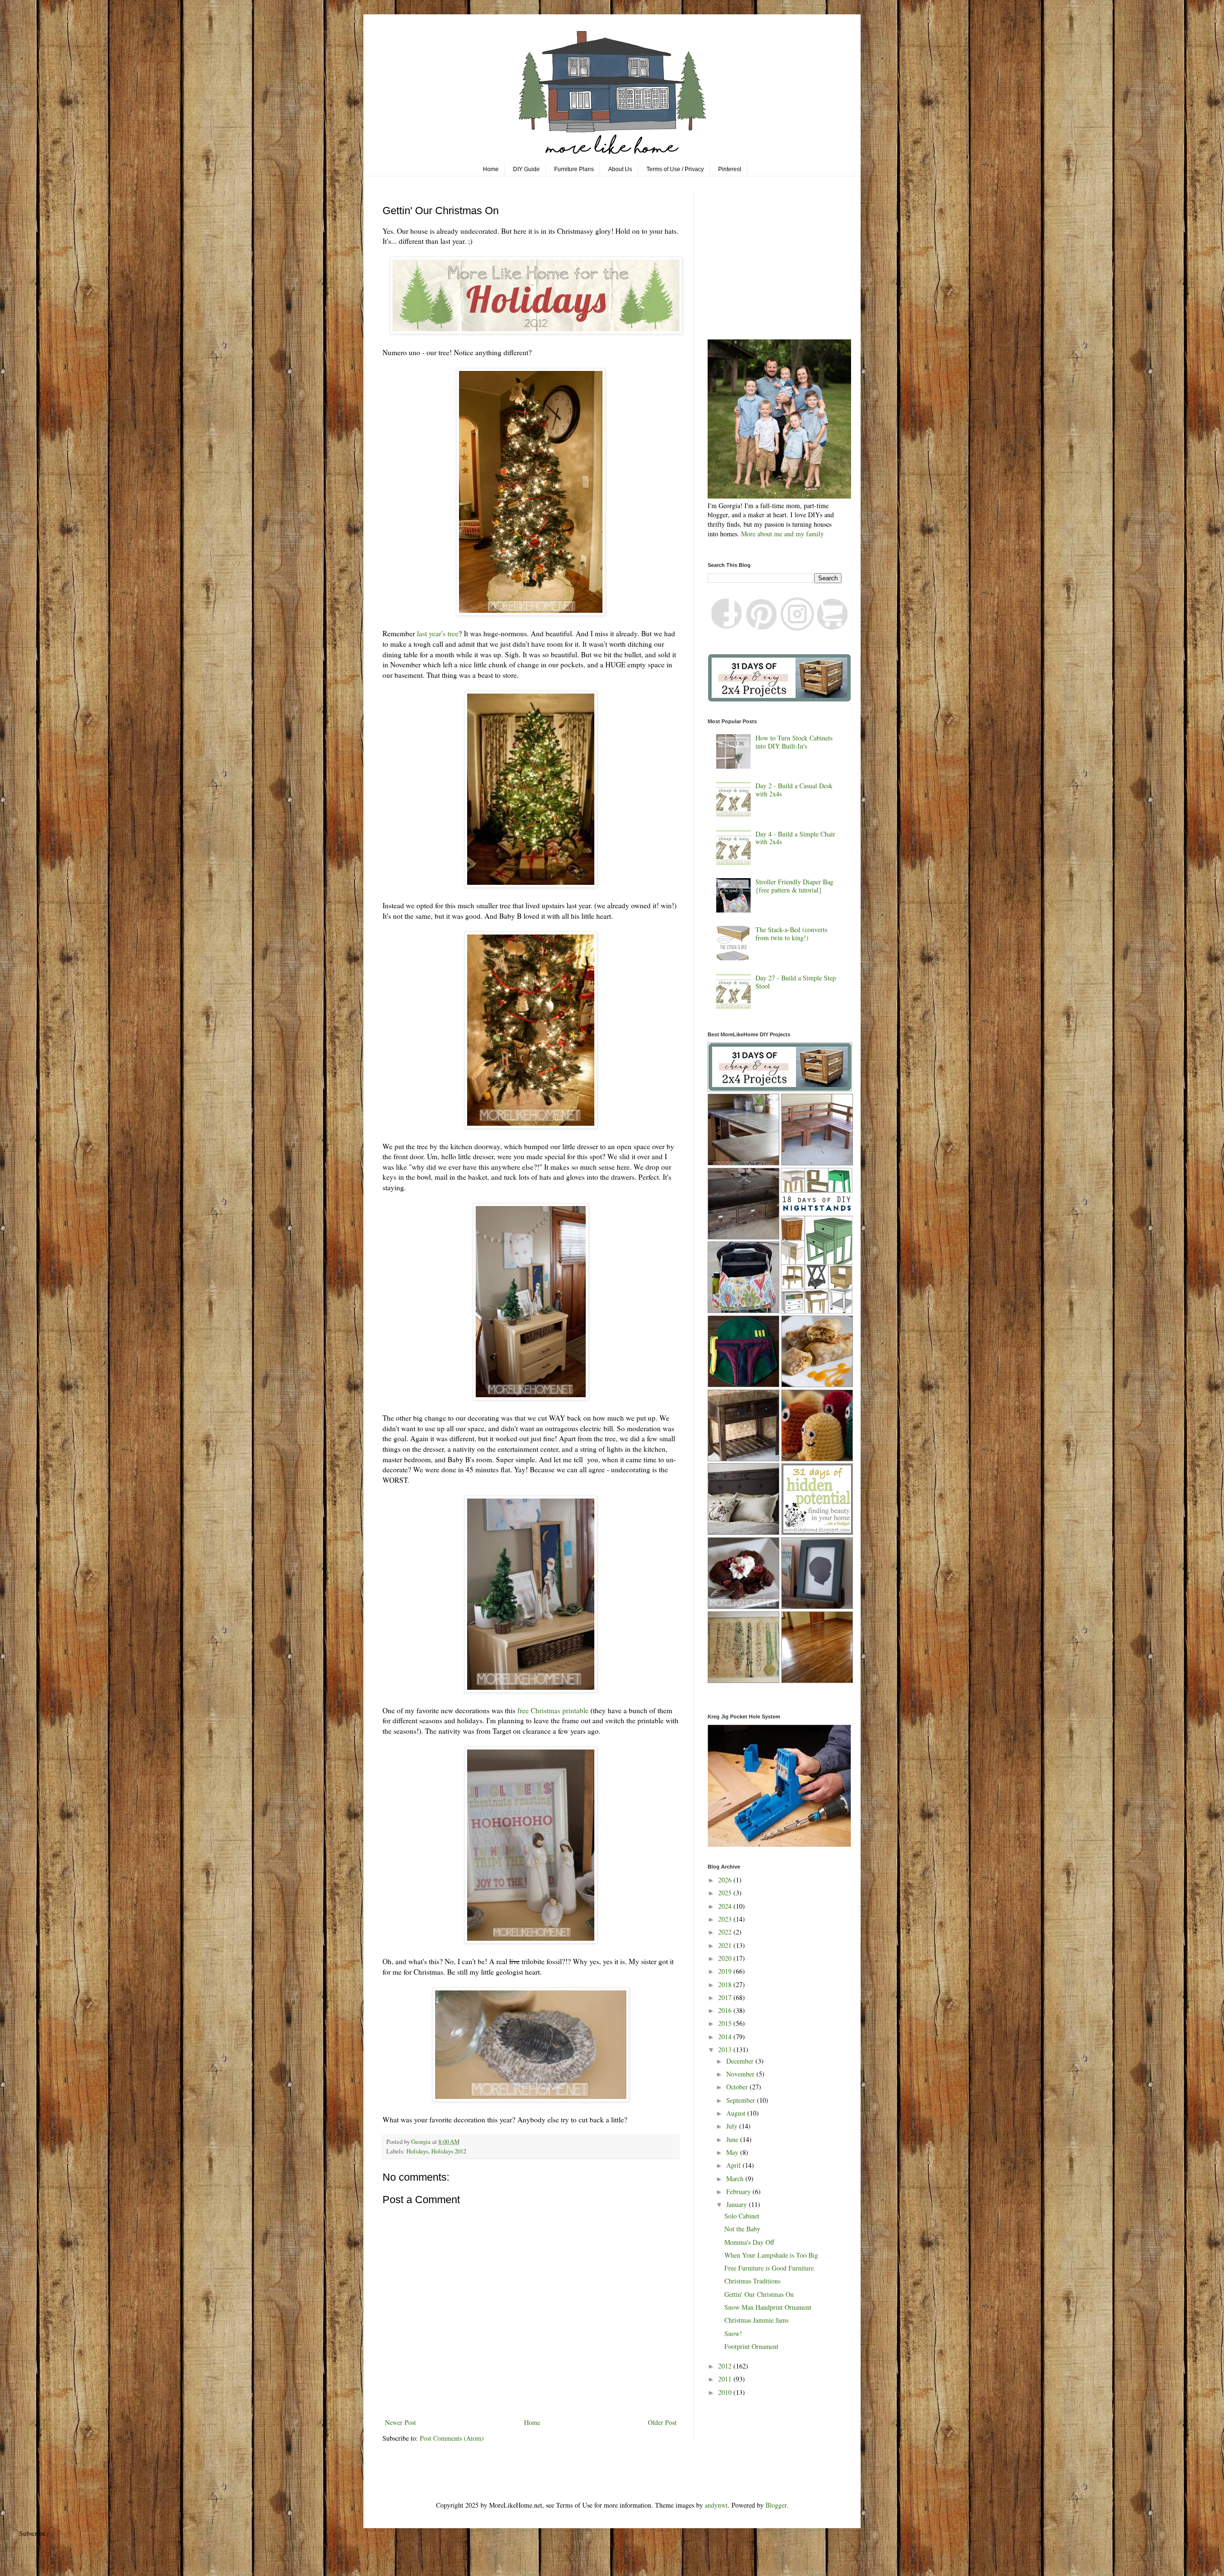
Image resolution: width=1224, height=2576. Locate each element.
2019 (726, 1971)
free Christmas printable (553, 1710)
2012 (726, 2366)
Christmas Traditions (752, 2281)
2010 (726, 2392)
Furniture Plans (574, 169)
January (738, 2204)
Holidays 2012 (449, 2151)
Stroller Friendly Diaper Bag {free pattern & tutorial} (794, 886)
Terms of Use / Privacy (675, 169)
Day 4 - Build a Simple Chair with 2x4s (795, 838)
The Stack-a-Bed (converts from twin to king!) (791, 934)
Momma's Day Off (749, 2242)
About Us (620, 169)
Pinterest (730, 169)
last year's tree (438, 633)
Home (491, 169)
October (738, 2087)
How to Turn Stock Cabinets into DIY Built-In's (794, 742)
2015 (726, 2023)
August (737, 2113)
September (742, 2100)
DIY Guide (526, 169)
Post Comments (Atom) (452, 2438)
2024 (726, 1906)
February (739, 2191)
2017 (726, 1997)
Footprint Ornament (751, 2346)
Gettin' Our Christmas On (759, 2294)
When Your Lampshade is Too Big (771, 2255)
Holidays (417, 2151)
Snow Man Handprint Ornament (768, 2307)
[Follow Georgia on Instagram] (797, 628)
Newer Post (400, 2422)
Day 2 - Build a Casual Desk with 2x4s (794, 790)
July (733, 2126)
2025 (726, 1893)
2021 (726, 1945)
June (733, 2139)
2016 (726, 2010)
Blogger (776, 2505)
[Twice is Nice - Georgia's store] (833, 628)
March (736, 2179)
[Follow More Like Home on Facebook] (726, 628)
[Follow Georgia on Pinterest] (762, 628)
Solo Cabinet (742, 2216)
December (741, 2061)
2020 (726, 1958)
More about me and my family (782, 534)
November (741, 2074)
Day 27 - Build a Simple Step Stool (796, 982)
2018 (726, 1984)
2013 (726, 2049)
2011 (726, 2379)
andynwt (716, 2505)
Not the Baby (742, 2229)
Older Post (662, 2422)
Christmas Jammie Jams (756, 2320)
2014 (726, 2037)
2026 (726, 1880)
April (734, 2165)
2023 (726, 1919)
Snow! (733, 2333)
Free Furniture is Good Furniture (769, 2268)
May (733, 2152)
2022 (726, 1932)
